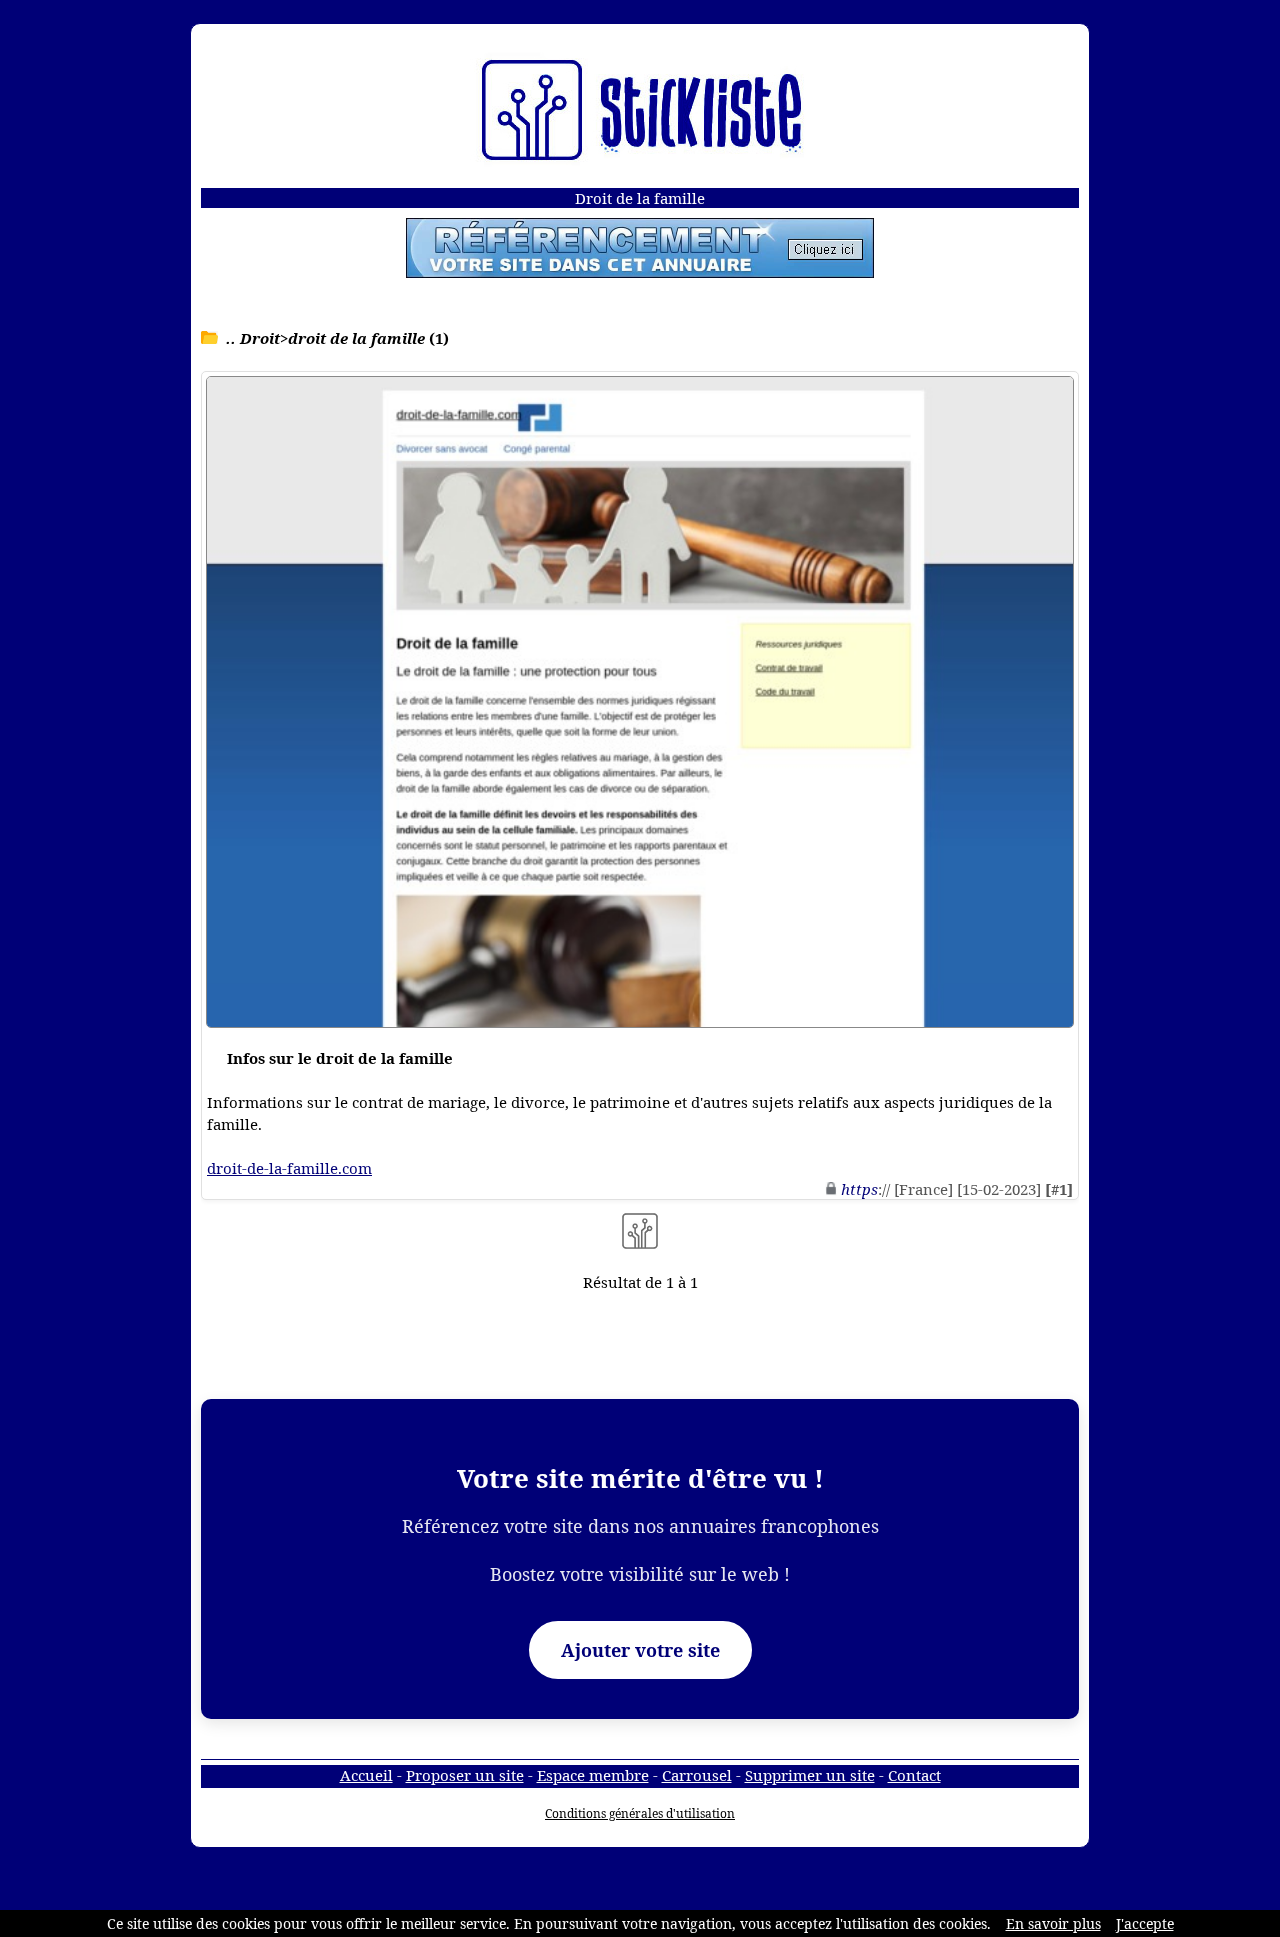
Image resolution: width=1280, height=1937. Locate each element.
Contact (914, 1775)
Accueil (366, 1775)
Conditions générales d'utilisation (640, 1813)
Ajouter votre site (640, 1650)
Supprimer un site (810, 1775)
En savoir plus (1053, 1923)
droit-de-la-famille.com (289, 1168)
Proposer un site (465, 1775)
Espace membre (593, 1775)
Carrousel (697, 1775)
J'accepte (1145, 1923)
